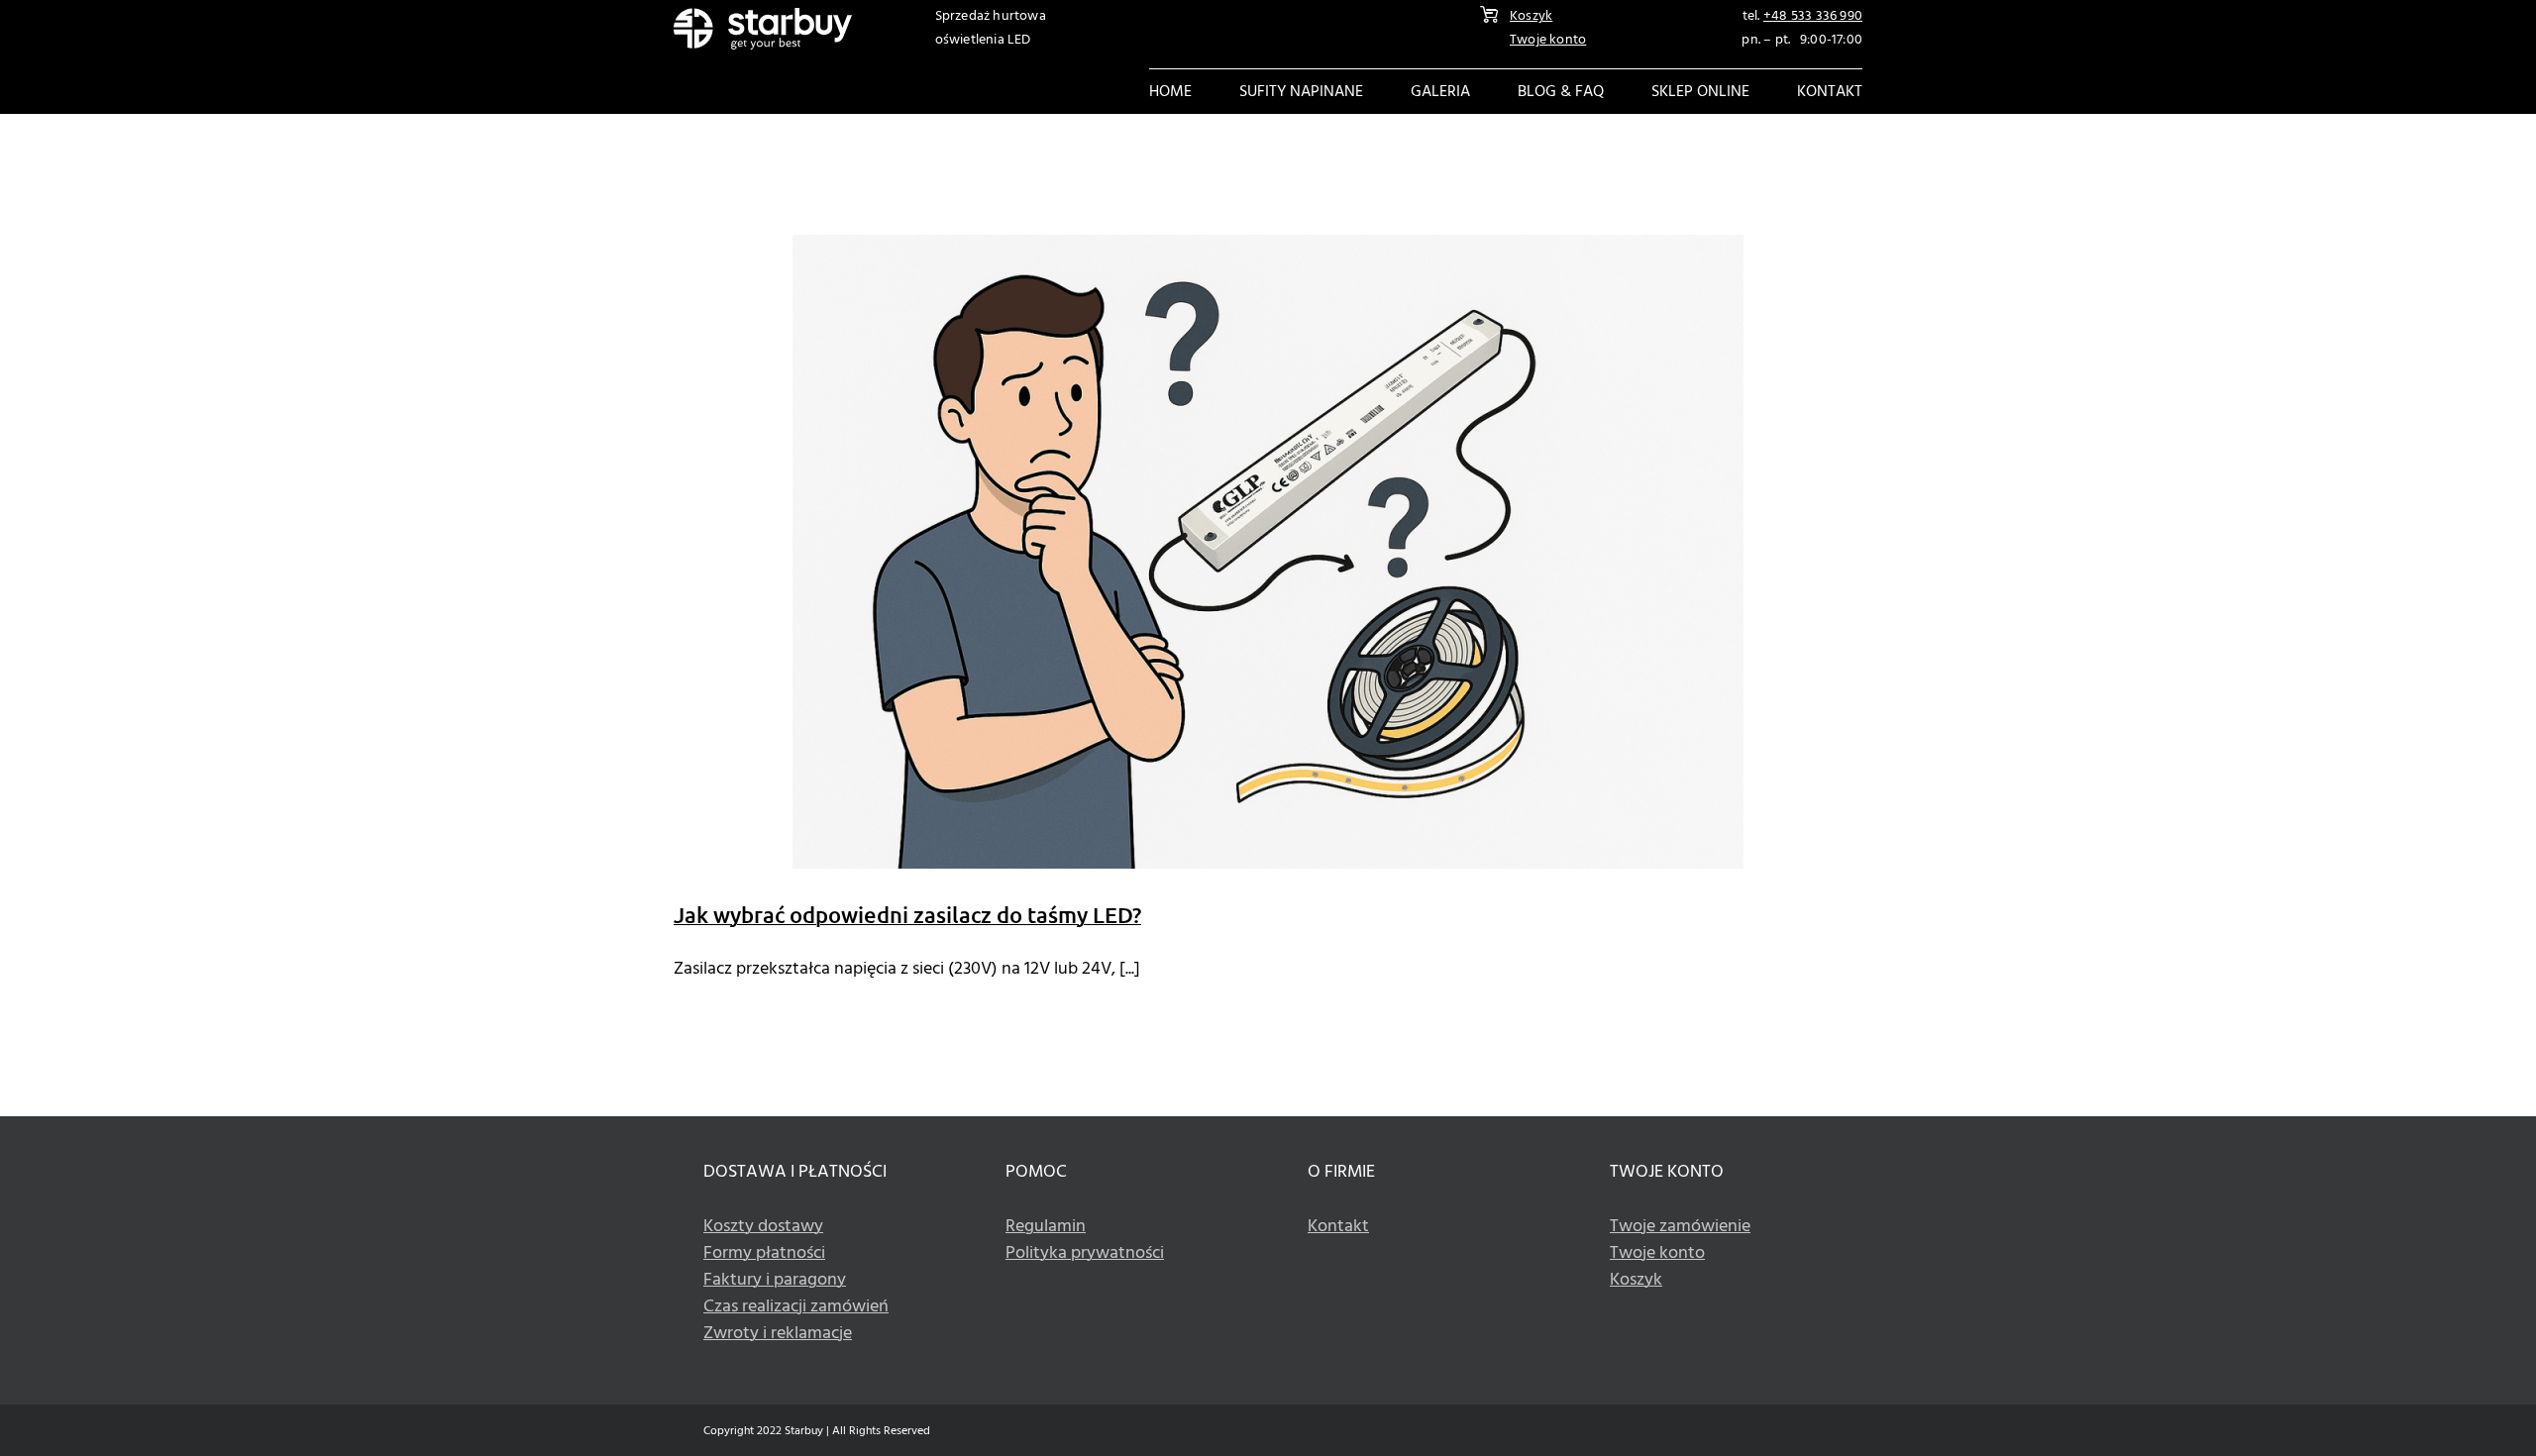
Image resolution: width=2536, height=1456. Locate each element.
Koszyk (1531, 16)
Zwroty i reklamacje (778, 1334)
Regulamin (1046, 1227)
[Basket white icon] (1489, 14)
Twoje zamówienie (1680, 1227)
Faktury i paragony (775, 1280)
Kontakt (1338, 1227)
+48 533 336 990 (1813, 16)
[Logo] (763, 16)
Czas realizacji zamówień (796, 1307)
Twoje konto (1548, 40)
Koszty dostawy (763, 1227)
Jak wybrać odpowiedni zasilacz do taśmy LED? (907, 915)
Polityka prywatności (1085, 1253)
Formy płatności (764, 1253)
